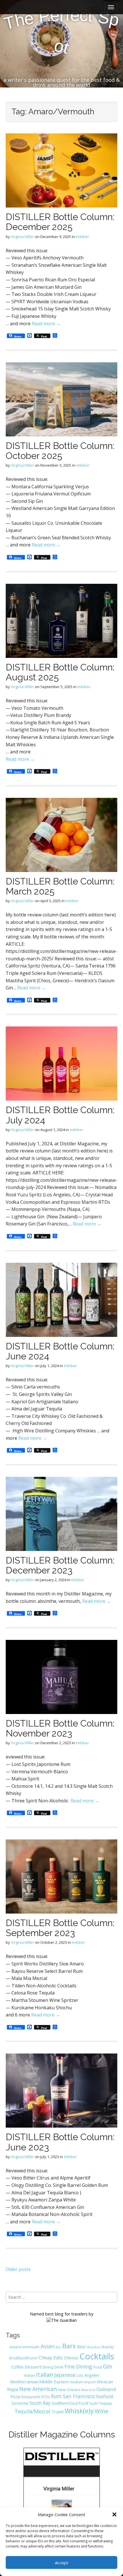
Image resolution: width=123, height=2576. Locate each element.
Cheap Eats (51, 2358)
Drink (59, 2367)
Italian (45, 2374)
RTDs (46, 2397)
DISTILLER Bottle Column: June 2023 (60, 2142)
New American (38, 2389)
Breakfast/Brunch (23, 2358)
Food (98, 2367)
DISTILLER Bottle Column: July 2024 (60, 1115)
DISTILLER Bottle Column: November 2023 (60, 1728)
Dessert (33, 2367)
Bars (69, 2346)
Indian (29, 2375)
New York (88, 2390)
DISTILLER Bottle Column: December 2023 (60, 1565)
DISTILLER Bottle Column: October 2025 (60, 451)
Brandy (108, 2347)
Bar (58, 2347)
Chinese (71, 2358)
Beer (82, 2347)
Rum (56, 2396)
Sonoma (20, 2403)
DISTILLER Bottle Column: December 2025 (60, 222)
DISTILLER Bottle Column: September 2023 (60, 1928)
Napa (13, 2389)
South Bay (40, 2403)
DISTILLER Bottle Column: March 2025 (60, 886)
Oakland (106, 2389)
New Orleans (69, 2390)
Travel (57, 2412)
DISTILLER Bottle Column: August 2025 (60, 672)
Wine (102, 2411)
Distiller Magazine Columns (62, 2434)
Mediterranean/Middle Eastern (39, 2382)
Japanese (65, 2375)
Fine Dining (78, 2366)
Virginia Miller (22, 237)
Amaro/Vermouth (24, 2347)
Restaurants (31, 2397)
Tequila (105, 2403)
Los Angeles (88, 2375)
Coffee (17, 2367)
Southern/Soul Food (70, 2403)
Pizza (15, 2396)
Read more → (46, 324)
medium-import (83, 2382)
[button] (114, 2514)
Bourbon (94, 2347)
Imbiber (82, 237)
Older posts (18, 2269)
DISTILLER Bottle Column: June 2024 (60, 1351)
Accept (62, 2563)
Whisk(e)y (79, 2411)
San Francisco (79, 2396)
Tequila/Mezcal (32, 2411)
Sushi (94, 2403)
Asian (48, 2346)
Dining (48, 2367)
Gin (107, 2366)
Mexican (105, 2382)
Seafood (104, 2396)
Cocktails (97, 2356)
